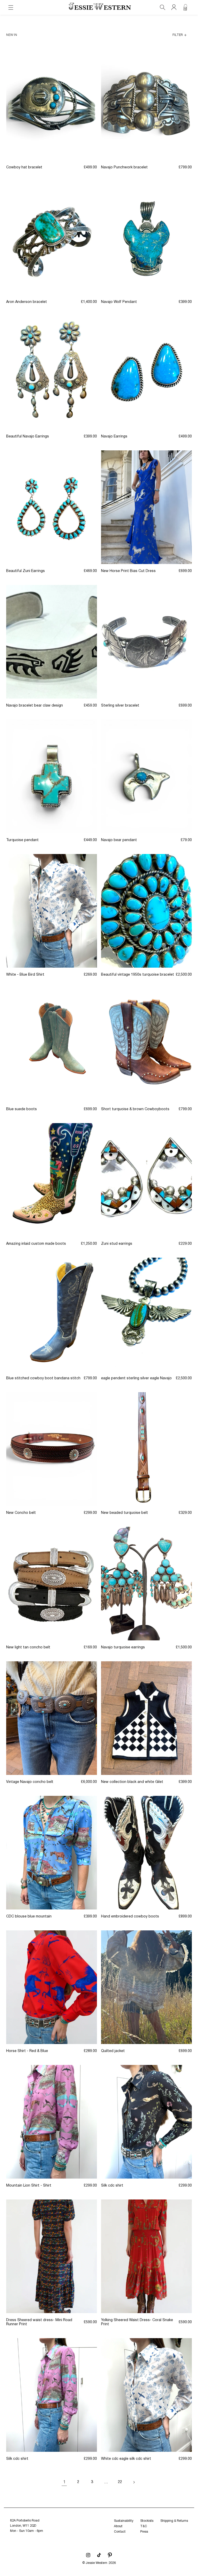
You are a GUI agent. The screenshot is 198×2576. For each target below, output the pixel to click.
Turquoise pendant (22, 840)
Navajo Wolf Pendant (119, 302)
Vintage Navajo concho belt (30, 1782)
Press (144, 2532)
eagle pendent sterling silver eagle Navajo (136, 1378)
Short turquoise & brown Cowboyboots (135, 1109)
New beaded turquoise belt (125, 1513)
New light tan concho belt (28, 1647)
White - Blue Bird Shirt (25, 975)
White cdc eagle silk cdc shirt (126, 2459)
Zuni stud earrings (117, 1244)
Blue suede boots (22, 1109)
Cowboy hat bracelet (24, 167)
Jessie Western (96, 2563)
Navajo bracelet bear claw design (35, 706)
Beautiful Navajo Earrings (28, 437)
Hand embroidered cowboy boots (130, 1917)
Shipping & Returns (174, 2521)
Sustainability (124, 2521)
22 (120, 2482)
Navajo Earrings (114, 437)
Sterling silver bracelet (120, 706)
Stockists (147, 2521)
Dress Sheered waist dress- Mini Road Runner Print (39, 2322)
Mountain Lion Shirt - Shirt (29, 2186)
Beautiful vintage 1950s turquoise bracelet (138, 975)
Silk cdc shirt (112, 2186)
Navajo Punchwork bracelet (124, 167)
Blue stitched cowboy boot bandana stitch (43, 1378)
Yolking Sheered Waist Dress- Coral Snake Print (137, 2322)
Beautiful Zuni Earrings (26, 571)
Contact (120, 2532)
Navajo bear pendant (119, 840)
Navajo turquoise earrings (123, 1647)
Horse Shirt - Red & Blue (27, 2051)
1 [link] (64, 2482)
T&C (144, 2526)
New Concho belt (21, 1513)
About (118, 2526)
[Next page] (134, 2482)
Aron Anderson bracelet (27, 302)
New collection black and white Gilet (132, 1782)
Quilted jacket (113, 2051)
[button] (11, 7)
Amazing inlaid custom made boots (36, 1244)
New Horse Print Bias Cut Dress (128, 571)
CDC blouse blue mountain (29, 1917)
